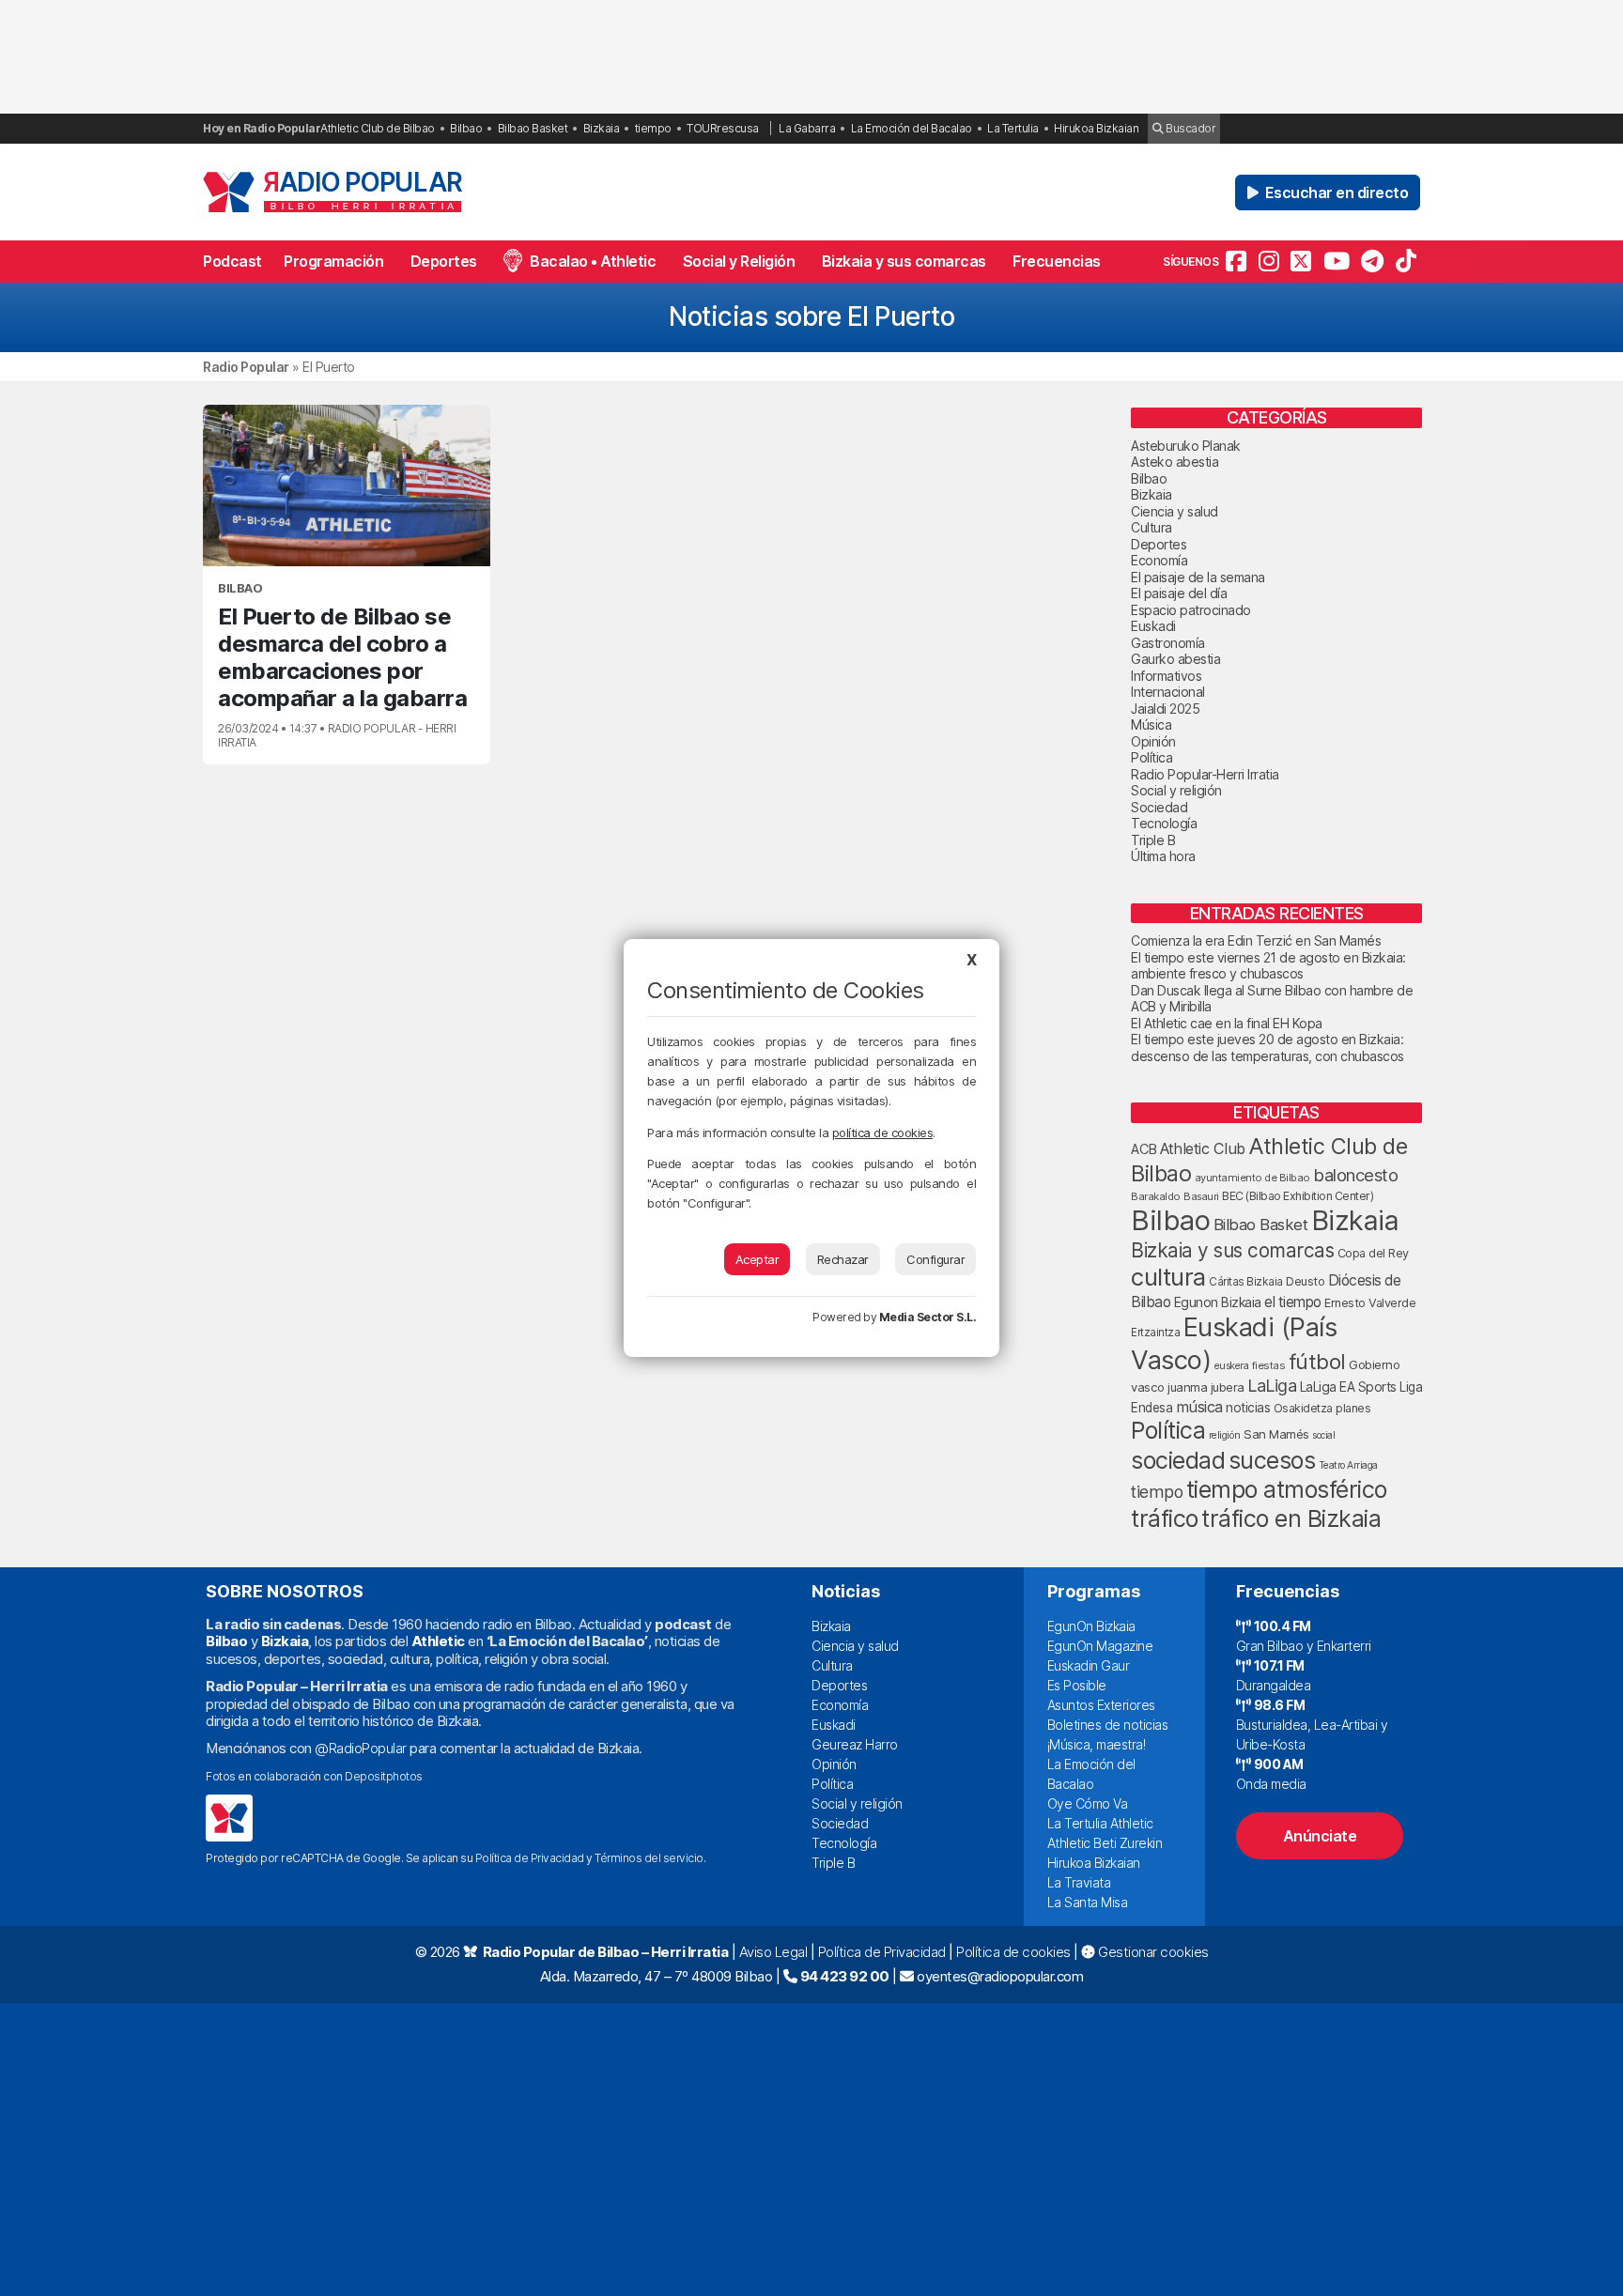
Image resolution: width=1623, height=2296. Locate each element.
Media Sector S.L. (928, 1317)
